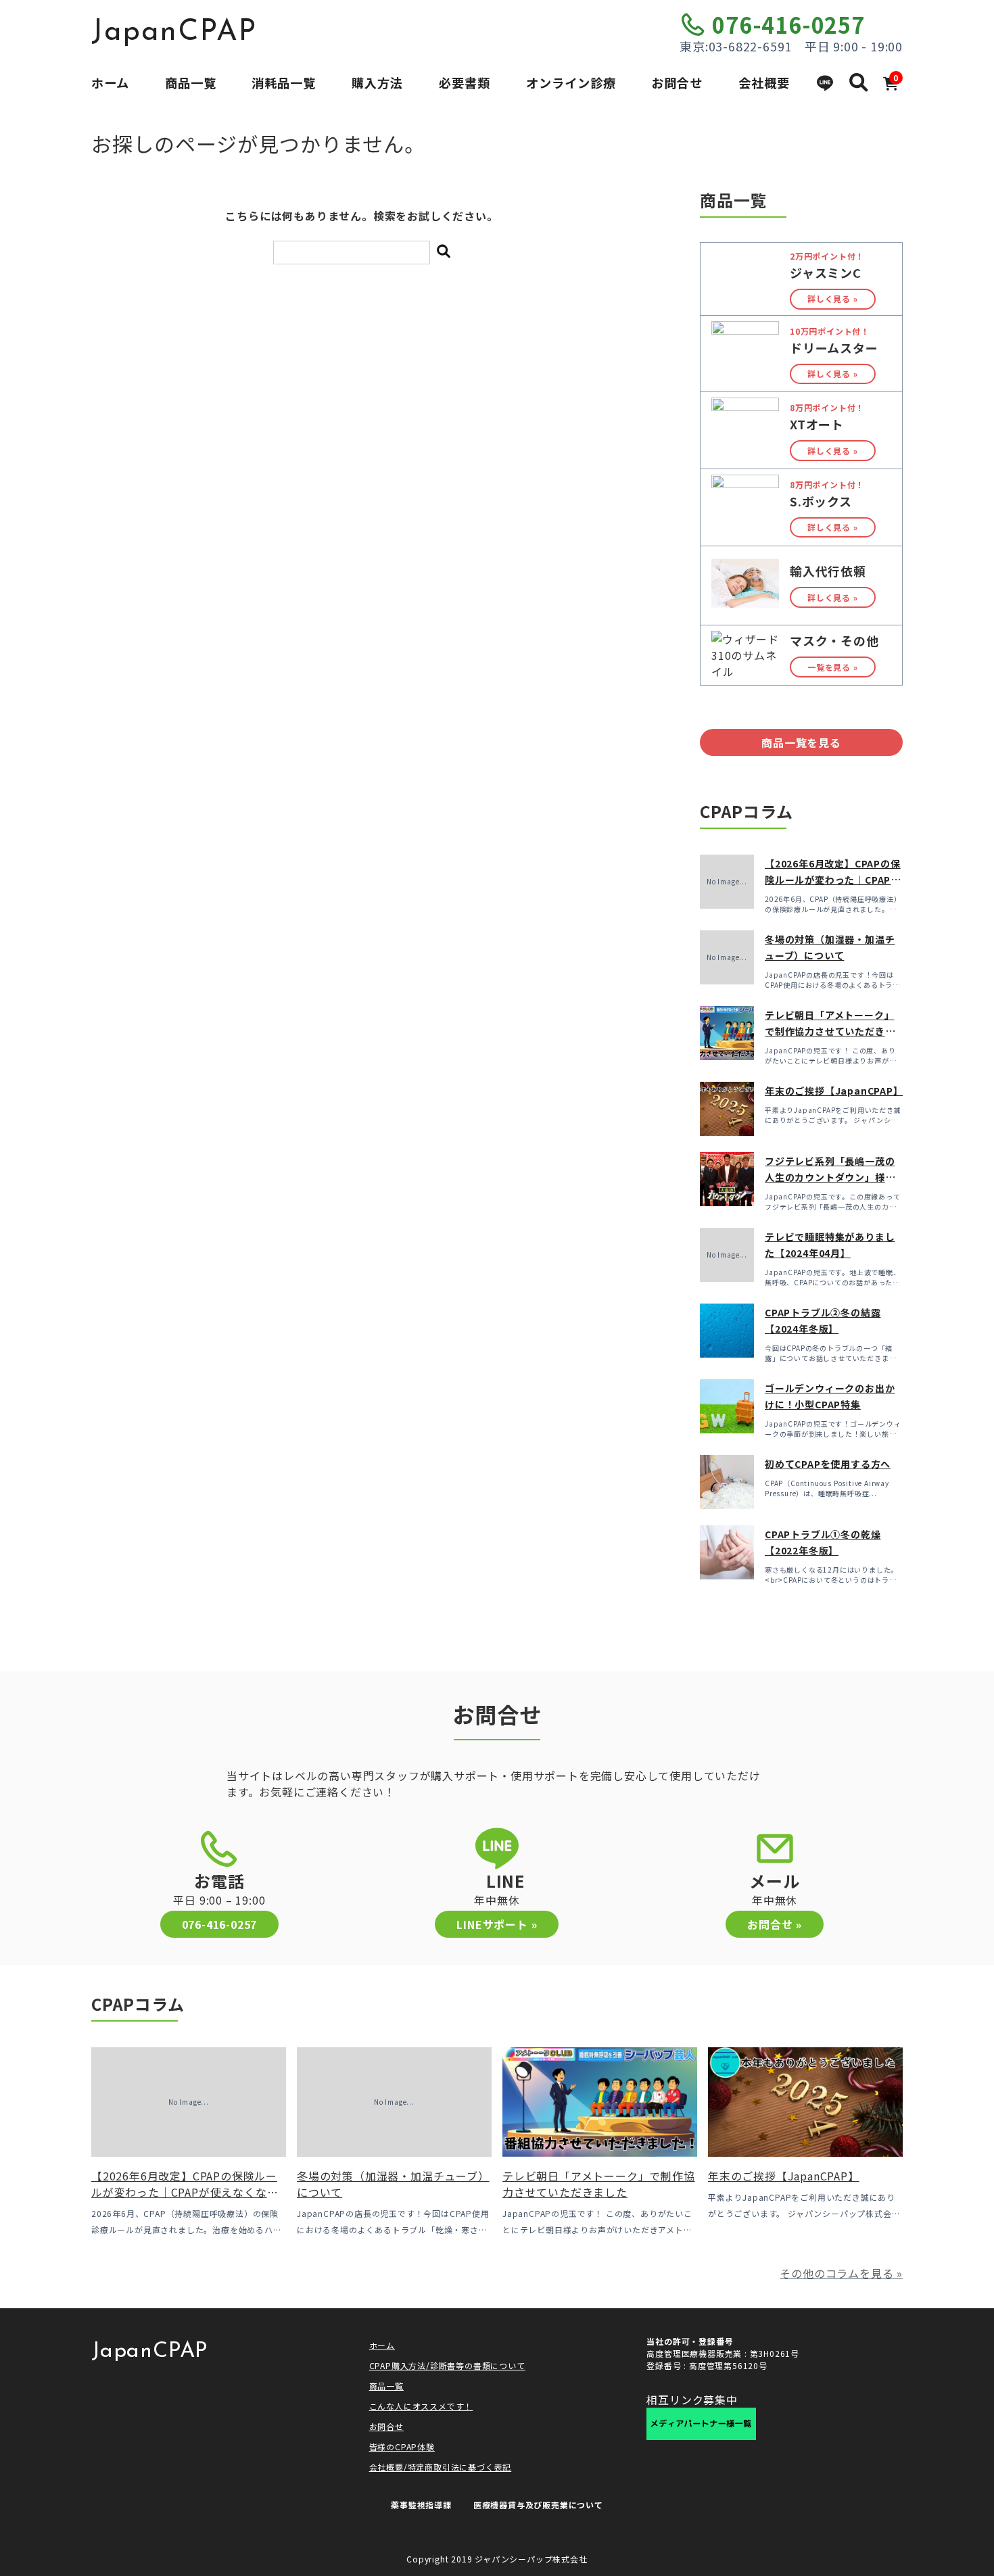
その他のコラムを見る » (841, 2273)
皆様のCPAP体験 (402, 2447)
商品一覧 (191, 82)
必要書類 (465, 82)
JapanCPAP (174, 32)
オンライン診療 (571, 82)
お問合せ (677, 82)
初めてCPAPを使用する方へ (828, 1464)
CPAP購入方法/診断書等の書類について (447, 2365)
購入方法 (377, 82)
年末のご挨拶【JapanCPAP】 (834, 1091)
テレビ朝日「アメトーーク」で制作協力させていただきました (830, 1031)
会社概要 (764, 82)
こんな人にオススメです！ (421, 2406)
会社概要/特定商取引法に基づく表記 (441, 2467)
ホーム (110, 82)
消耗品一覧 (284, 82)
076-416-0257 (788, 24)
